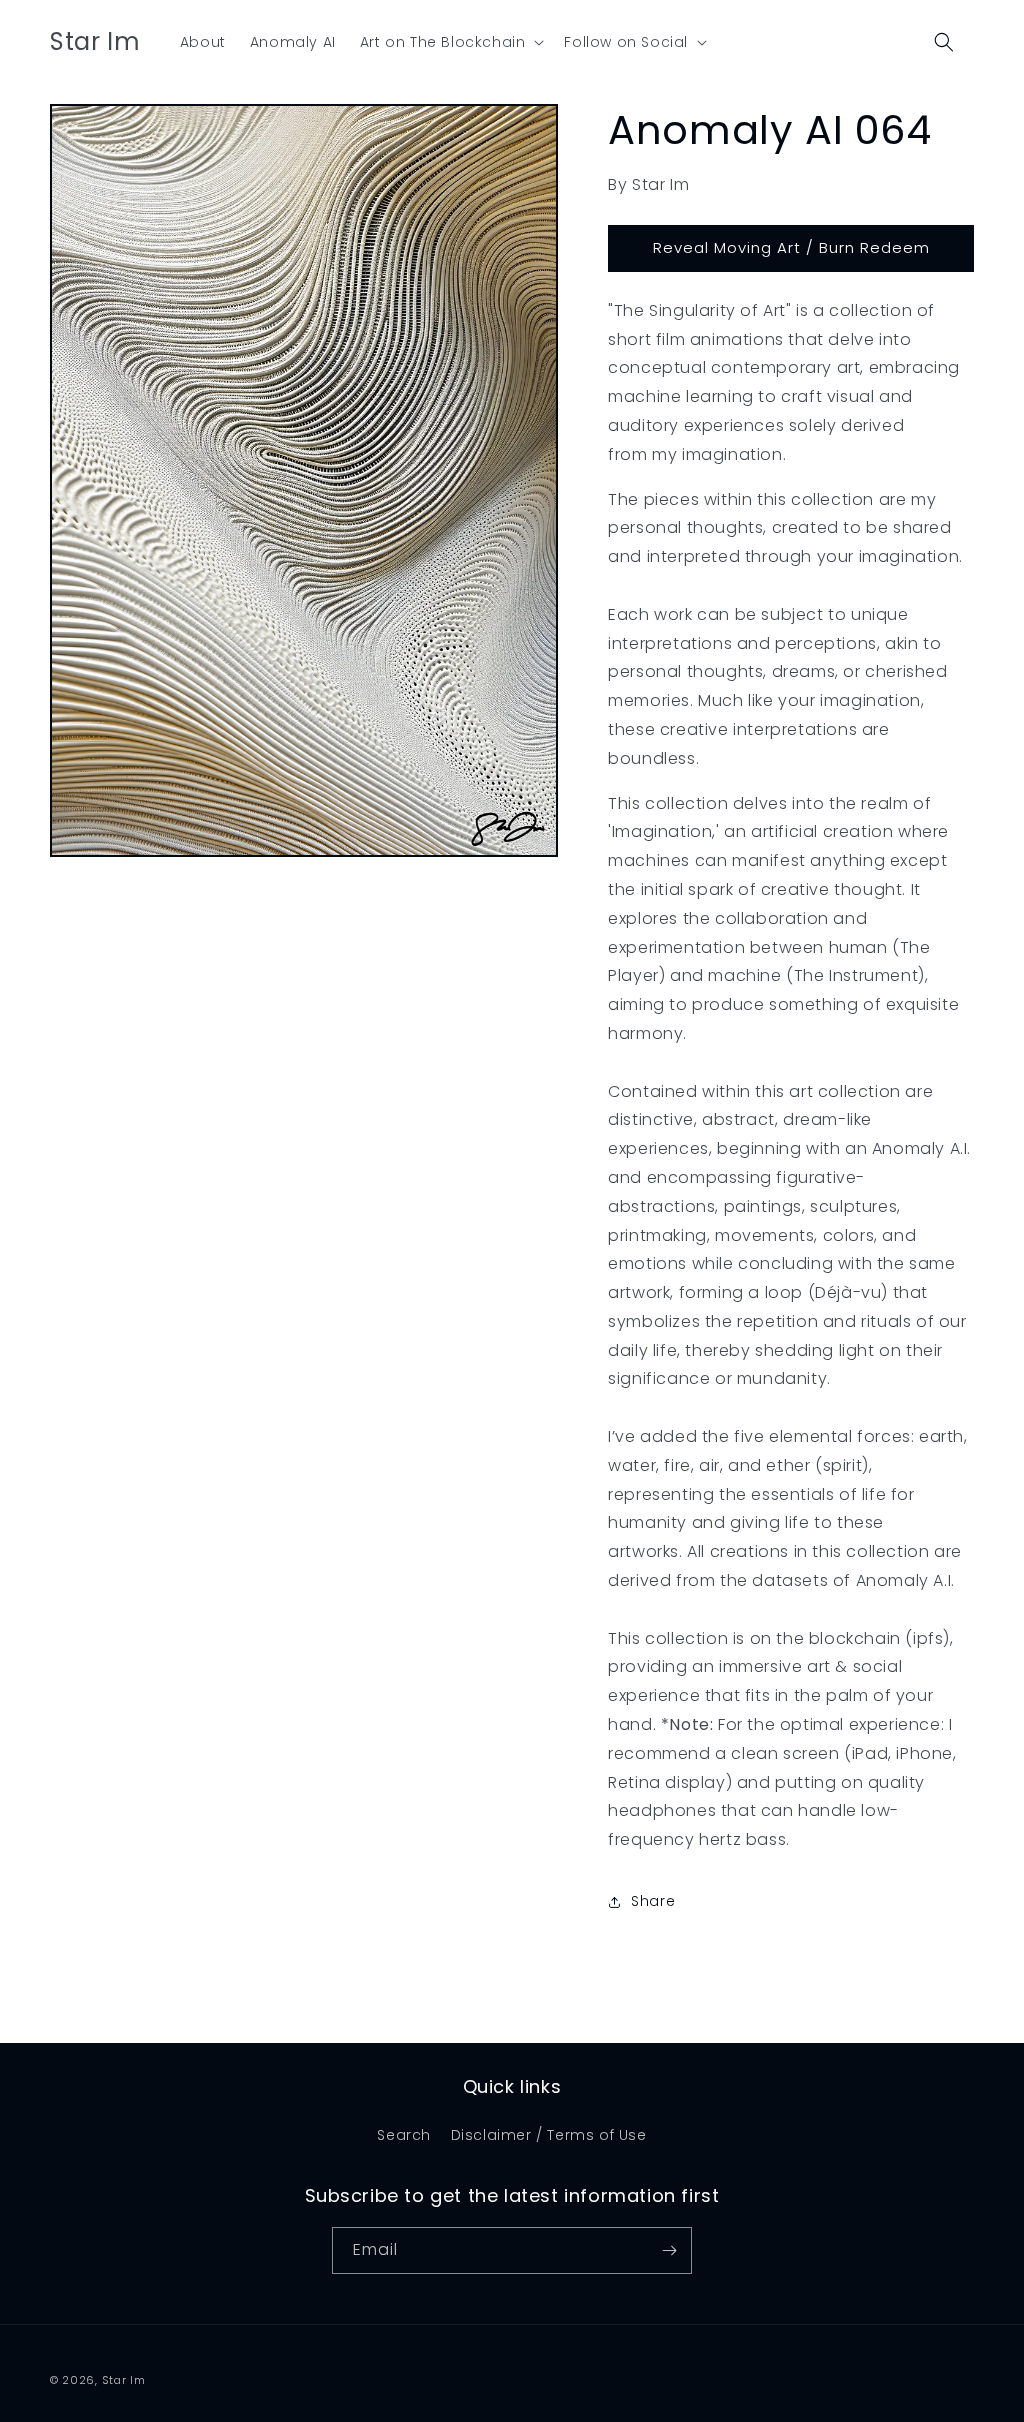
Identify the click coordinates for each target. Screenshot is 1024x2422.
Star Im (124, 2380)
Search (404, 2135)
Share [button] (653, 1901)
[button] (450, 42)
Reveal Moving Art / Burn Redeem (791, 247)
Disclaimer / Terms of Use (549, 2135)
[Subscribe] (669, 2250)
